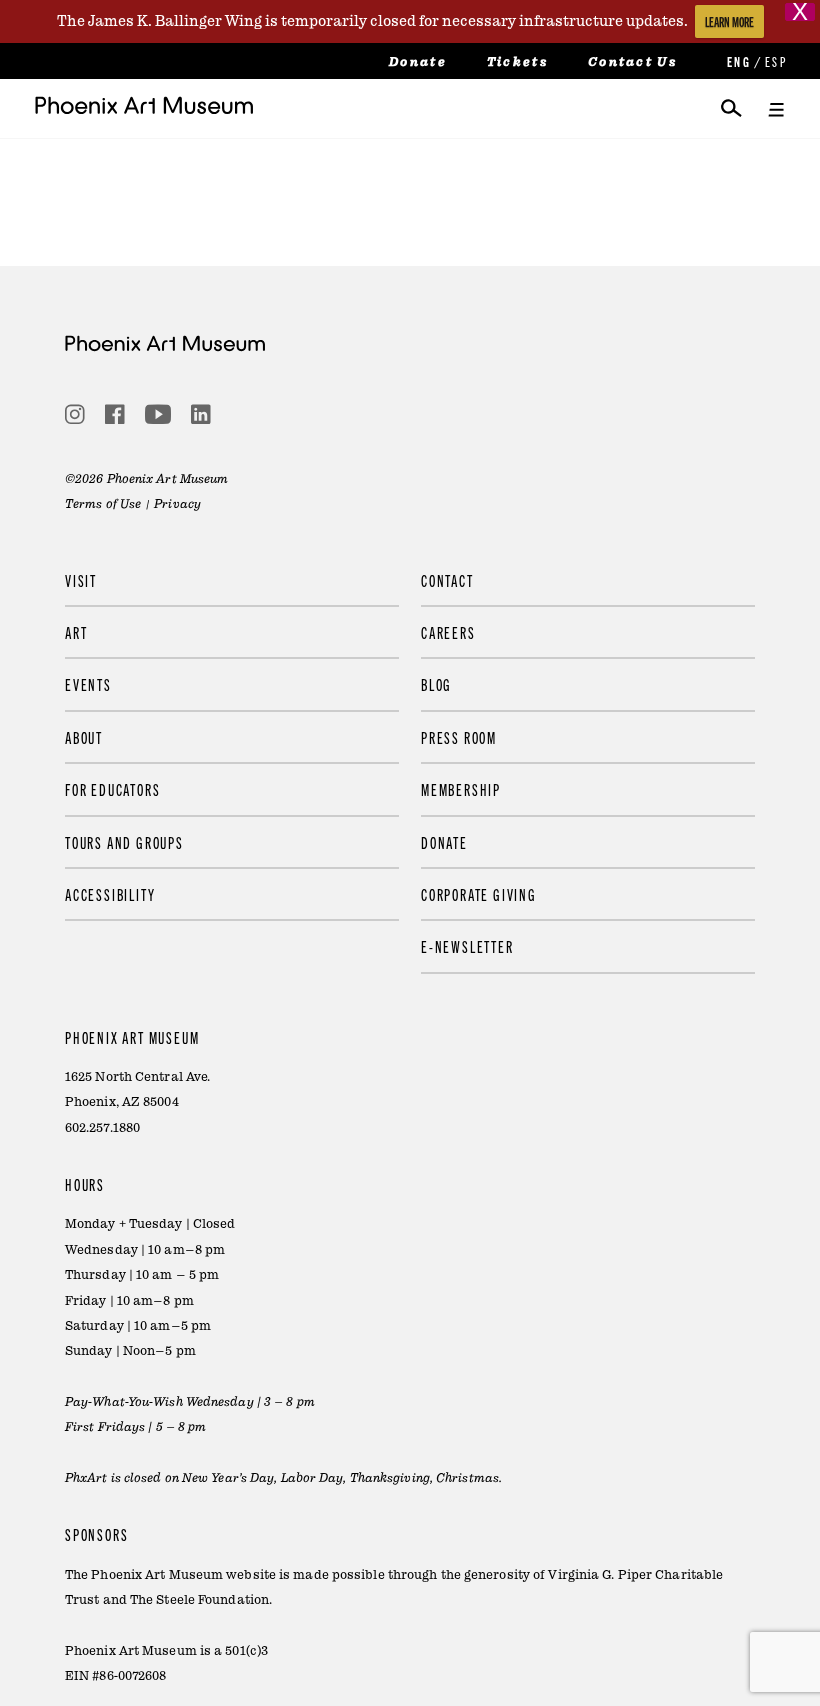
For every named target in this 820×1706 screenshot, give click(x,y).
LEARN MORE (729, 21)
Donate (418, 62)
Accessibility (110, 894)
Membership (461, 789)
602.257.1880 (102, 1128)
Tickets (517, 62)
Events (88, 684)
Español (775, 61)
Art (76, 632)
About (84, 737)
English (737, 61)
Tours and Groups (124, 842)
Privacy (177, 504)
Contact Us (632, 62)
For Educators (112, 789)
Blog (436, 684)
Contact (447, 580)
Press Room (459, 737)
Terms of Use (103, 504)
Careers (448, 632)
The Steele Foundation (199, 1600)
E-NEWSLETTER (467, 946)
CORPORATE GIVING (479, 894)
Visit (81, 580)
